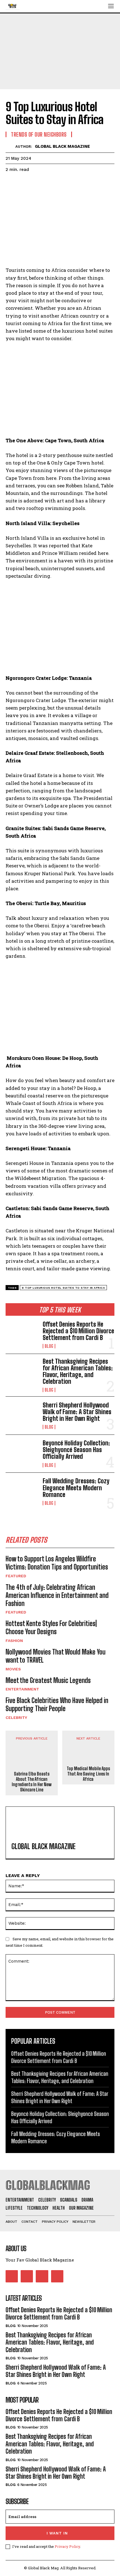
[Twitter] (24, 183)
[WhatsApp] (50, 183)
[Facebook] (11, 183)
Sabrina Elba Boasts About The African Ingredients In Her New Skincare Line (32, 1782)
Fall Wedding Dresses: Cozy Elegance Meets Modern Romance (76, 1488)
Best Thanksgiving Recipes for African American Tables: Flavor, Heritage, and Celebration (78, 1372)
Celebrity (16, 1718)
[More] (63, 183)
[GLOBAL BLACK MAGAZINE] (10, 146)
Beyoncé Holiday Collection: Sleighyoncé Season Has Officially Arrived (76, 1450)
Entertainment (22, 1689)
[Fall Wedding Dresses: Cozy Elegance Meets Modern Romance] (22, 1492)
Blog (49, 1346)
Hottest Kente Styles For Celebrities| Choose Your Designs (51, 1627)
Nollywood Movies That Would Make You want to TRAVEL (56, 1656)
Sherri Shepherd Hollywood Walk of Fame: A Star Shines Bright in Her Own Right (77, 1412)
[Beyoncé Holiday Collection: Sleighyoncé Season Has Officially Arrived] (22, 1454)
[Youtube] (57, 2276)
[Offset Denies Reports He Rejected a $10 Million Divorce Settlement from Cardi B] (22, 1335)
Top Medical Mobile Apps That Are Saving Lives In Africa (88, 1774)
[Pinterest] (37, 183)
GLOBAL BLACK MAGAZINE (62, 146)
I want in (57, 2533)
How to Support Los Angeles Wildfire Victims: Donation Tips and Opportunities (57, 1563)
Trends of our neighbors (39, 134)
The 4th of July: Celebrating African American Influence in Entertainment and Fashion (57, 1595)
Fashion (14, 1641)
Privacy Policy (67, 2546)
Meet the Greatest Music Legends (48, 1680)
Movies (13, 1669)
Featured (16, 1576)
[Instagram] (27, 2276)
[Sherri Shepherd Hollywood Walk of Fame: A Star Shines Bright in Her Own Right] (22, 1415)
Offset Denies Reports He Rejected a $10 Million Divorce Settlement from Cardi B (78, 1331)
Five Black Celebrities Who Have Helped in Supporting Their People (57, 1704)
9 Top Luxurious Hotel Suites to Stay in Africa (63, 1288)
